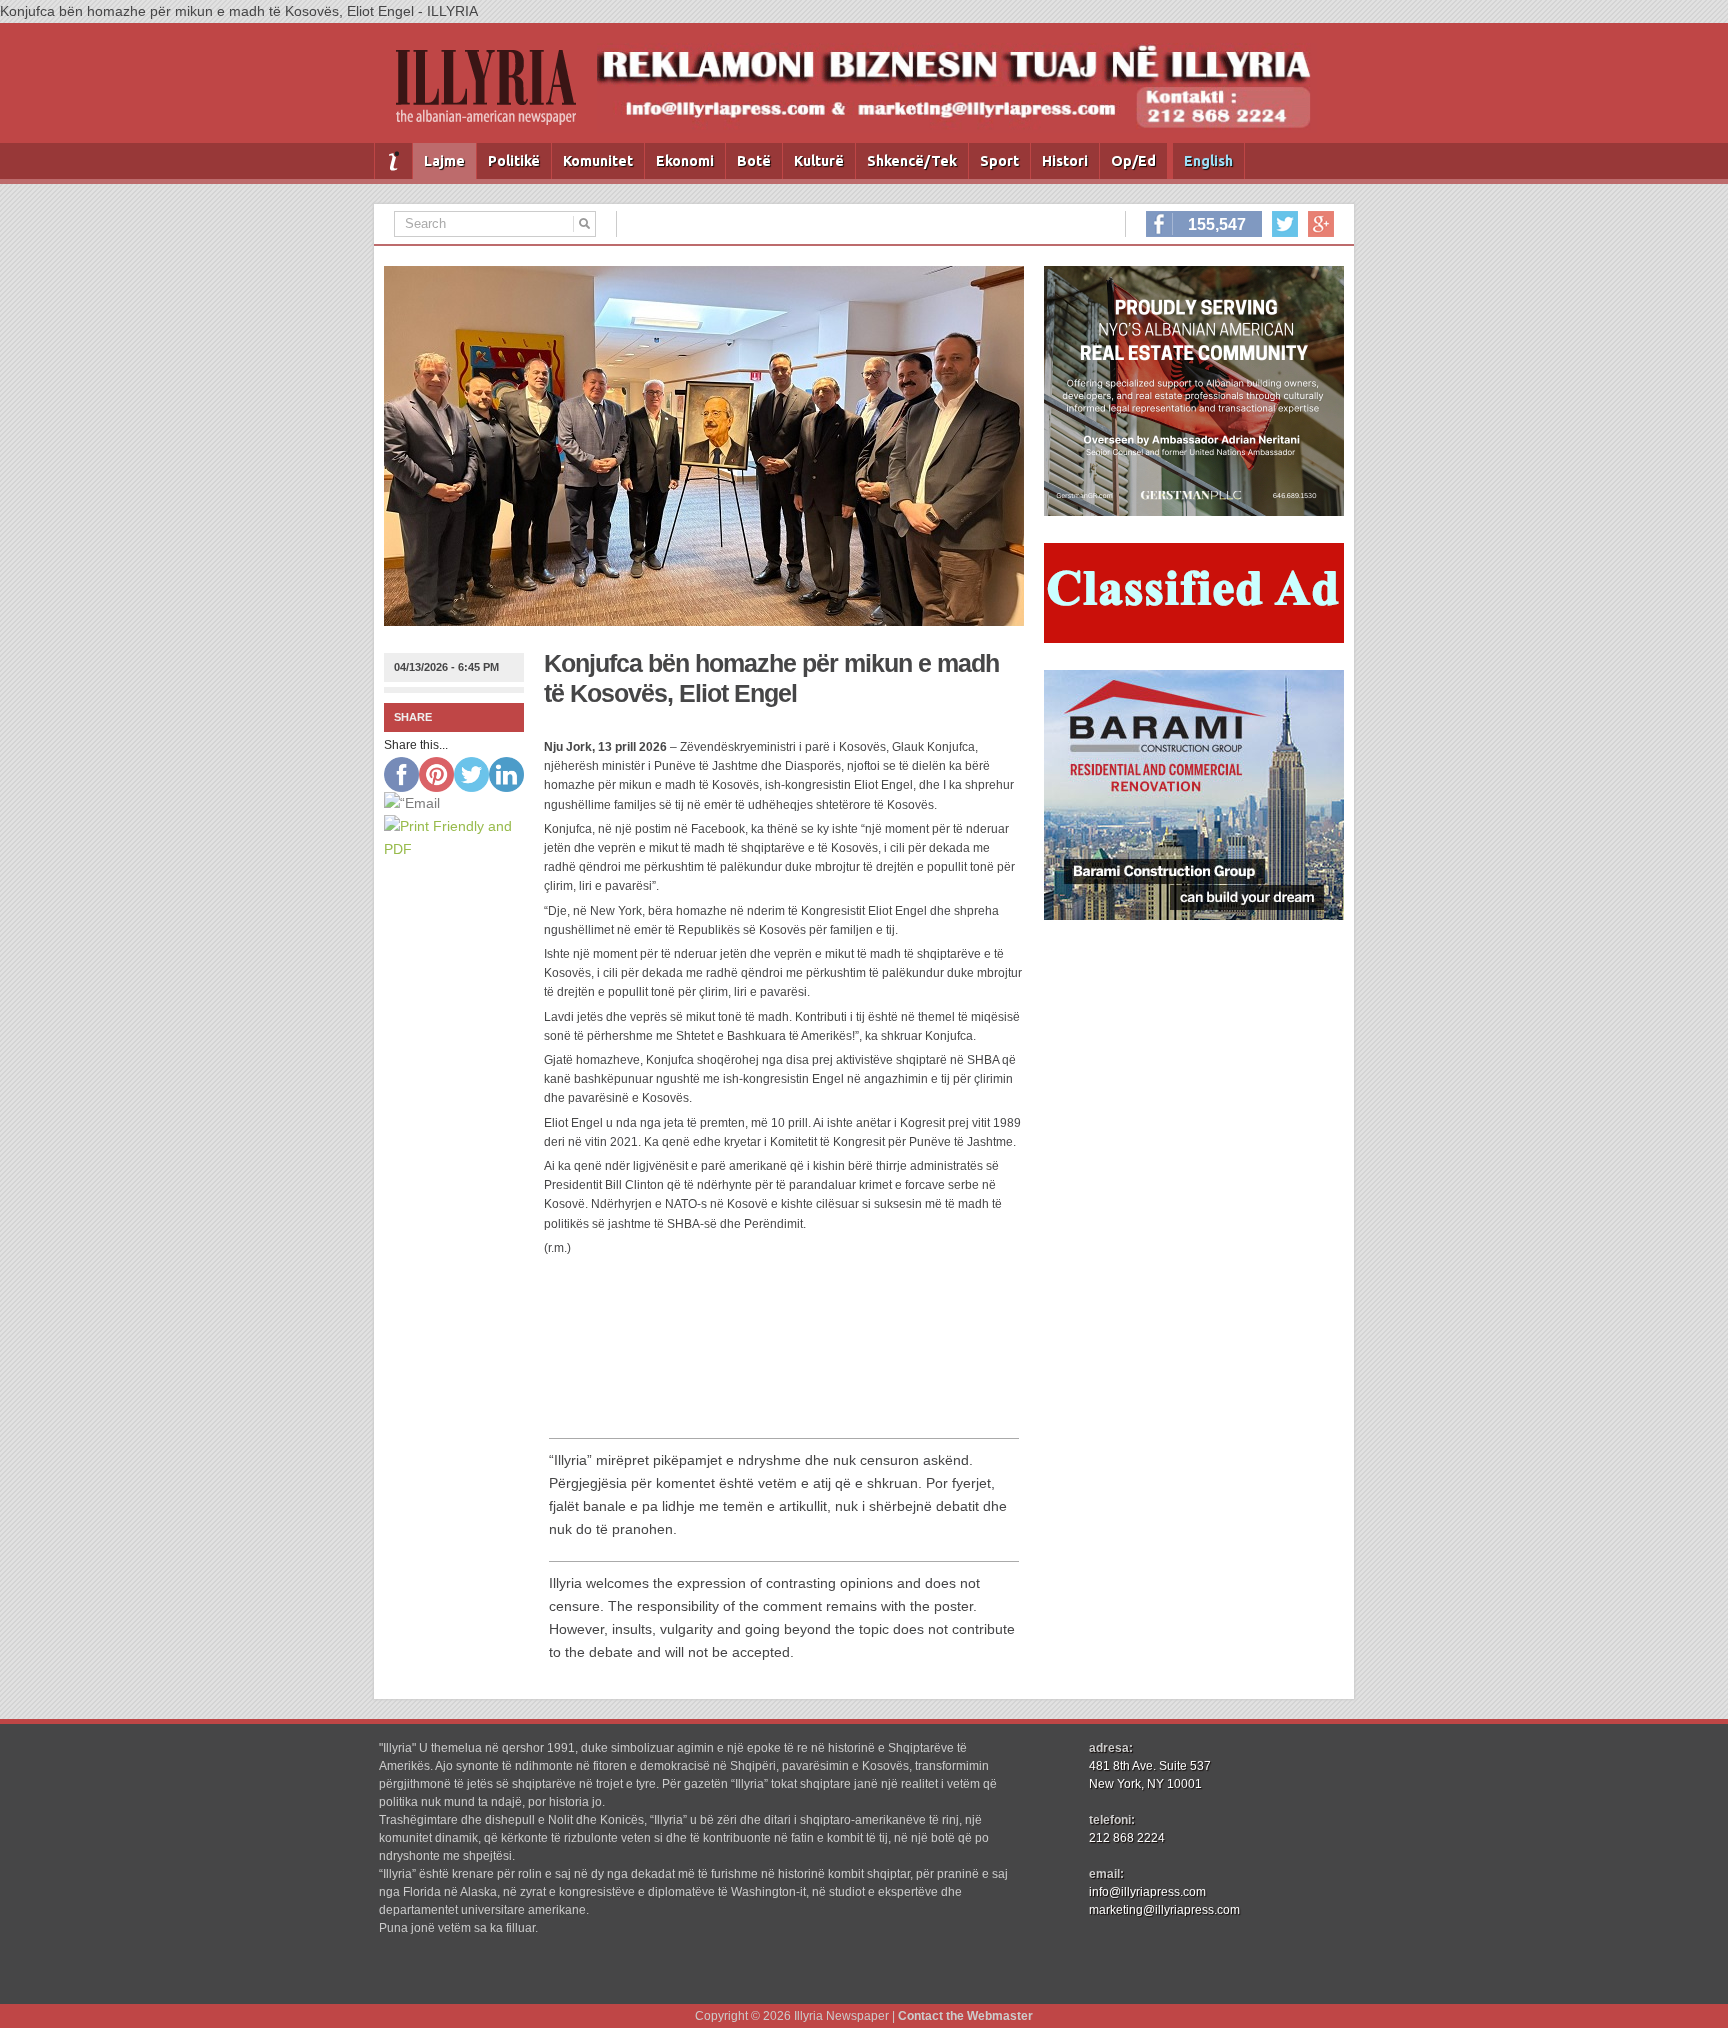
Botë (754, 161)
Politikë (514, 161)
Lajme (444, 161)
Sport (999, 161)
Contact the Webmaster (965, 2016)
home (393, 161)
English (1208, 161)
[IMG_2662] (1194, 511)
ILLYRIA (494, 95)
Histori (1065, 161)
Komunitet (598, 161)
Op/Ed (1133, 161)
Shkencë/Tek (912, 161)
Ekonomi (685, 161)
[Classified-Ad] (1194, 638)
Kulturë (819, 161)
